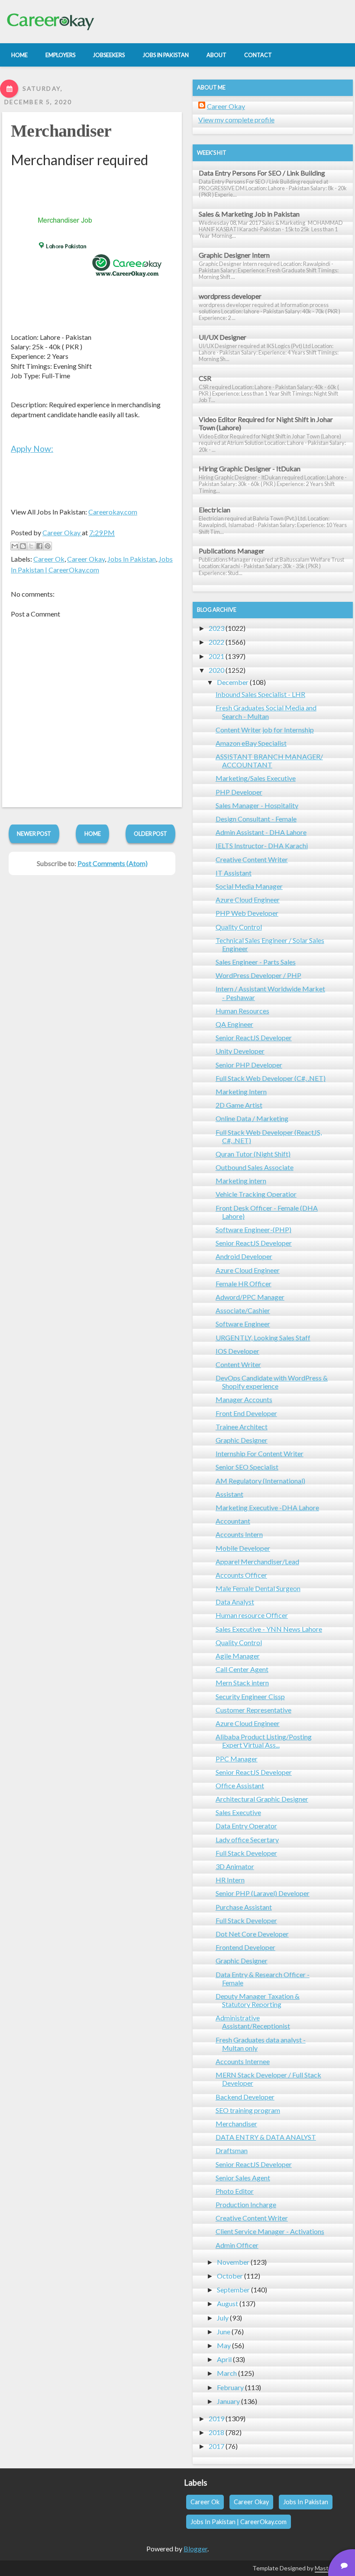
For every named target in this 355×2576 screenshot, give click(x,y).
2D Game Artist (239, 1105)
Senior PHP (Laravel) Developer (263, 1893)
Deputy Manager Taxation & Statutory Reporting (258, 2000)
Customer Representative (253, 1710)
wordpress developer (230, 296)
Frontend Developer (245, 1947)
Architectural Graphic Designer (262, 1799)
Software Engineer (243, 1324)
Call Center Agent (242, 1669)
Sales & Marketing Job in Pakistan (249, 214)
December (233, 682)
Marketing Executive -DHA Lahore (267, 1507)
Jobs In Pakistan (132, 559)
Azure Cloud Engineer (248, 900)
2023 (216, 628)
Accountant (233, 1521)
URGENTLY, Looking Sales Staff (263, 1338)
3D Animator (235, 1866)
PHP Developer (239, 792)
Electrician (215, 510)
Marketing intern (241, 1181)
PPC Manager (237, 1759)
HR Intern (230, 1880)
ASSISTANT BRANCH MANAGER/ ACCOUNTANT (269, 761)
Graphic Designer (242, 1440)
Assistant (229, 1494)
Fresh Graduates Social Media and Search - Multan (266, 712)
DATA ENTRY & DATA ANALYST (266, 2137)
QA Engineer (234, 1024)
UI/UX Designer (223, 337)
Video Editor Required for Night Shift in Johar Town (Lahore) (266, 423)
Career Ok (49, 559)
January (228, 2401)
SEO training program (248, 2110)
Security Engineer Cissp (250, 1696)
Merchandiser (61, 131)
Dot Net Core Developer (252, 1934)
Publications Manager (232, 551)
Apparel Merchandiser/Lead (257, 1561)
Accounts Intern (239, 1534)
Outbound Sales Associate (255, 1167)
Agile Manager (238, 1656)
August (228, 2303)
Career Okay (86, 559)
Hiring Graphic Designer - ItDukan (250, 468)
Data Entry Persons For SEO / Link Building (262, 173)
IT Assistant (234, 873)
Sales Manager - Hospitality (257, 805)
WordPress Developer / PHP (258, 975)
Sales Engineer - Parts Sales (256, 962)
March (227, 2373)
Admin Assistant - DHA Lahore (261, 832)
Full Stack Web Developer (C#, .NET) (271, 1078)
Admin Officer (237, 2245)
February (230, 2387)
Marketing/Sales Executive (256, 778)
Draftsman (232, 2150)
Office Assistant (240, 1785)
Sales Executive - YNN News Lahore (269, 1629)
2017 (216, 2446)
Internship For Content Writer (260, 1453)
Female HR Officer (244, 1283)
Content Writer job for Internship (265, 730)
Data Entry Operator (246, 1826)
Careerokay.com (113, 512)
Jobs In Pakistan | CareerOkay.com (239, 2522)
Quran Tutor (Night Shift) (253, 1154)
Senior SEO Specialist (247, 1467)
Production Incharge (246, 2204)
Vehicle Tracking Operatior (256, 1194)
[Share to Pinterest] (48, 546)
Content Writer (238, 1364)
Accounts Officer (241, 1575)
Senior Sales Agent (243, 2178)
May (224, 2345)
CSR (205, 378)
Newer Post (34, 834)
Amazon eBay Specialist (251, 743)
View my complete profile (236, 120)
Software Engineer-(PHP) (253, 1229)
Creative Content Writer (252, 859)
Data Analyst (235, 1602)
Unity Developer (240, 1051)
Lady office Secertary (247, 1839)
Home (93, 834)
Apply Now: (32, 449)
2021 (216, 656)
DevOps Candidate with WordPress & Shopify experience (272, 1382)
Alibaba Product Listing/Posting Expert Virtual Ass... (264, 1741)
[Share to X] (31, 546)
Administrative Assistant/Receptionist (253, 2022)
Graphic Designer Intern (234, 255)
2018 (216, 2432)
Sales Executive (238, 1812)
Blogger (195, 2549)
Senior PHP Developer (249, 1065)
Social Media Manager (249, 886)
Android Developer (244, 1256)
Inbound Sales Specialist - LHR (260, 694)
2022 (216, 642)
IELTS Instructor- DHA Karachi (262, 845)
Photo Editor (235, 2191)
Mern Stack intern (242, 1683)
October (230, 2276)
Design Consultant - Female (256, 819)
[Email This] (15, 546)
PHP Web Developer (247, 913)
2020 (216, 670)
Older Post (150, 834)
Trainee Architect (242, 1427)
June (224, 2332)
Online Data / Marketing (252, 1118)
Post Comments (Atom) (113, 863)
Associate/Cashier (243, 1310)
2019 (216, 2418)
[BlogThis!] (23, 546)
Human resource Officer (252, 1615)
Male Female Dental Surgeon (258, 1588)
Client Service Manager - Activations (270, 2231)
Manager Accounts (244, 1399)
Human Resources (242, 1011)
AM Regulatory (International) (260, 1481)
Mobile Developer (243, 1548)
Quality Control (239, 927)
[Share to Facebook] (39, 546)
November (233, 2262)
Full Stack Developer (246, 1853)
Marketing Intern (241, 1091)
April (224, 2359)
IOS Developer (237, 1351)
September (233, 2290)
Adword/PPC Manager (250, 1297)
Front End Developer (246, 1413)
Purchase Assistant (244, 1907)
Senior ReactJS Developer (254, 1037)
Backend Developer (245, 2097)
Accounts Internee (243, 2061)
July (223, 2318)
